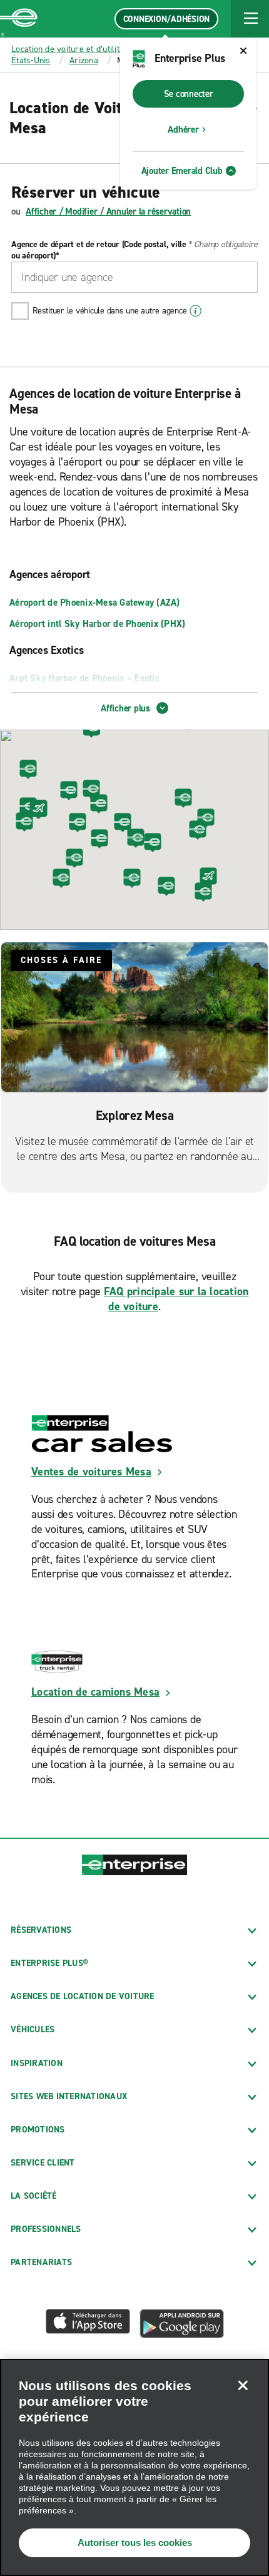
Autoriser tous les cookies (135, 2543)
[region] (134, 2467)
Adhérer (183, 130)
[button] (250, 19)
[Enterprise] (19, 19)
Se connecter (189, 94)
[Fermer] (243, 2385)
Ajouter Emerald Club (182, 171)
